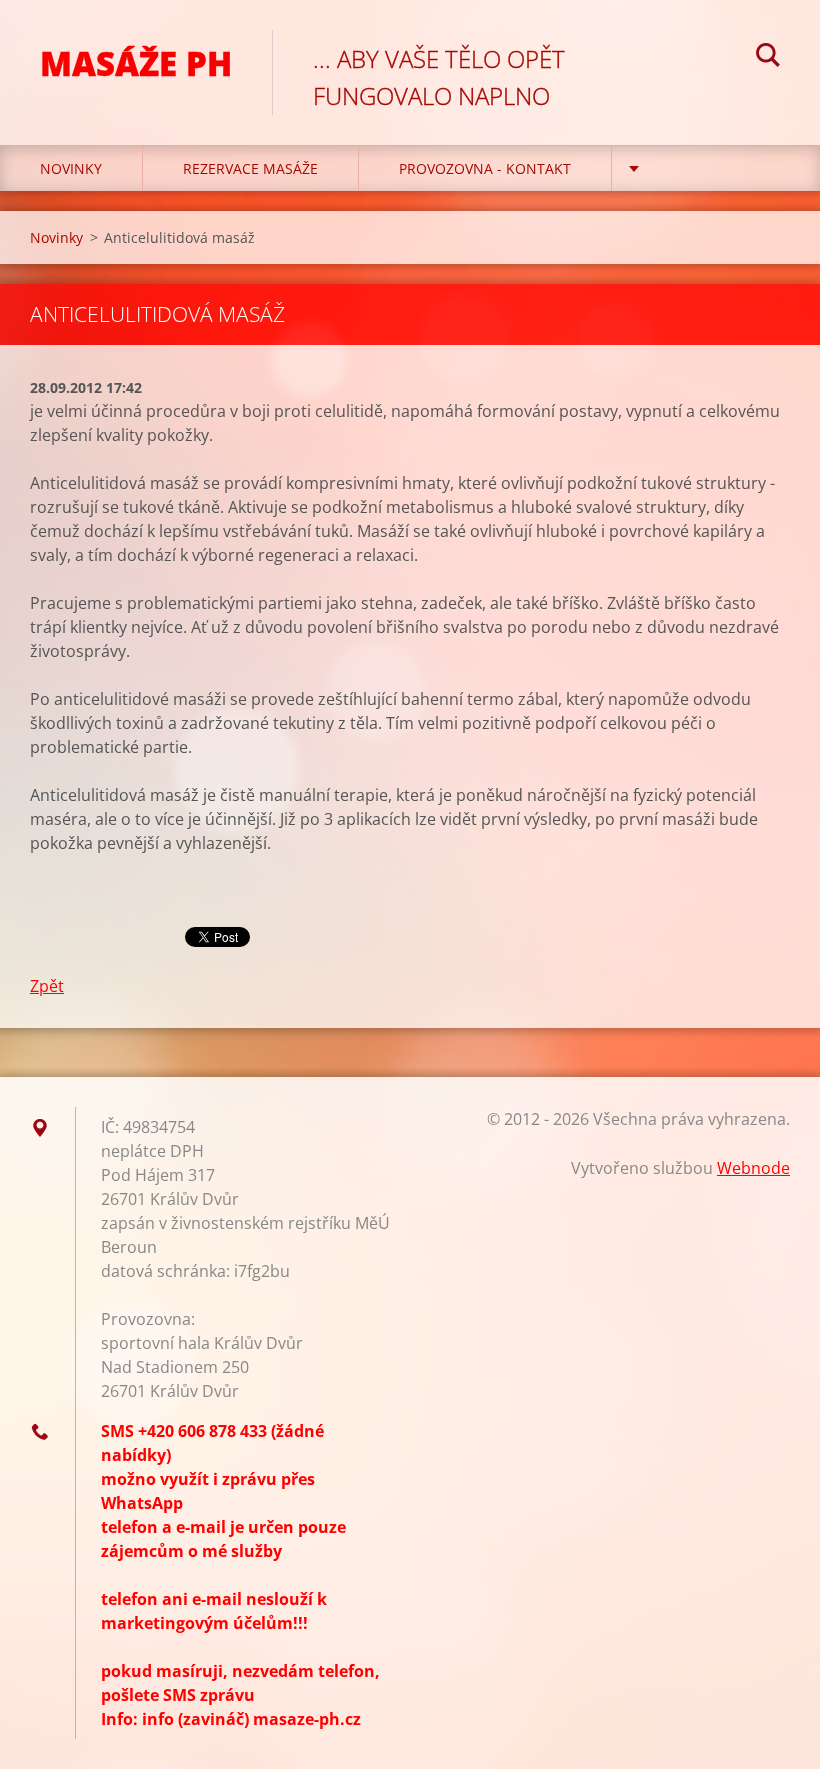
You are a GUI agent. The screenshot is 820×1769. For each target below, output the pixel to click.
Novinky (71, 168)
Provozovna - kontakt (485, 168)
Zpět (47, 986)
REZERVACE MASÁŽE (250, 168)
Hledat (768, 58)
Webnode (753, 1168)
